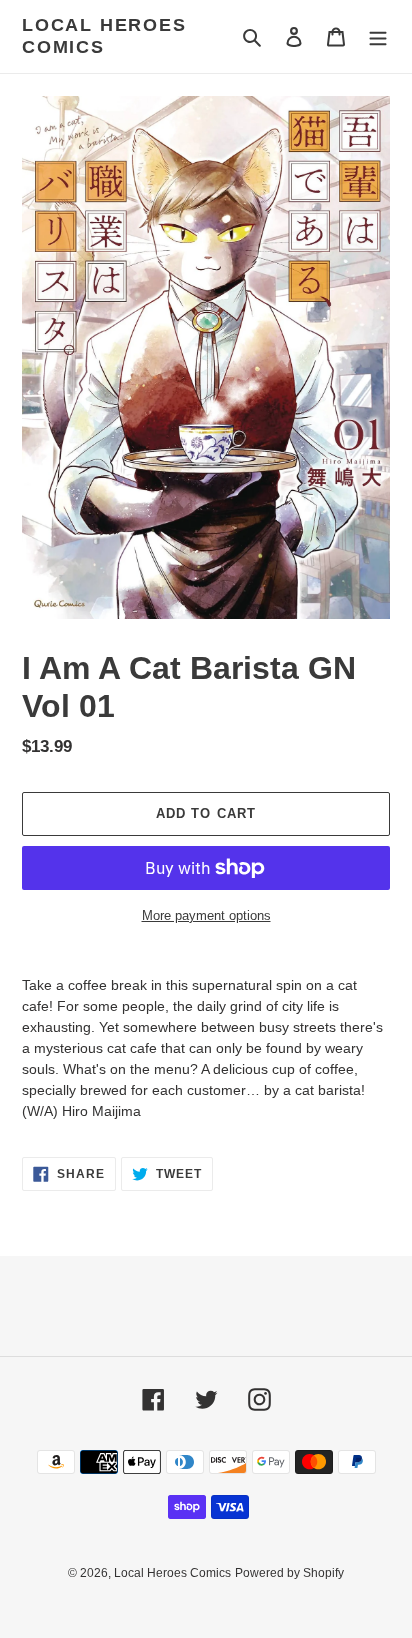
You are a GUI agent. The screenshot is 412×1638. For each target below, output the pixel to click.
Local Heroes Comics (104, 36)
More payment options (206, 915)
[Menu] (378, 36)
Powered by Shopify (289, 1573)
